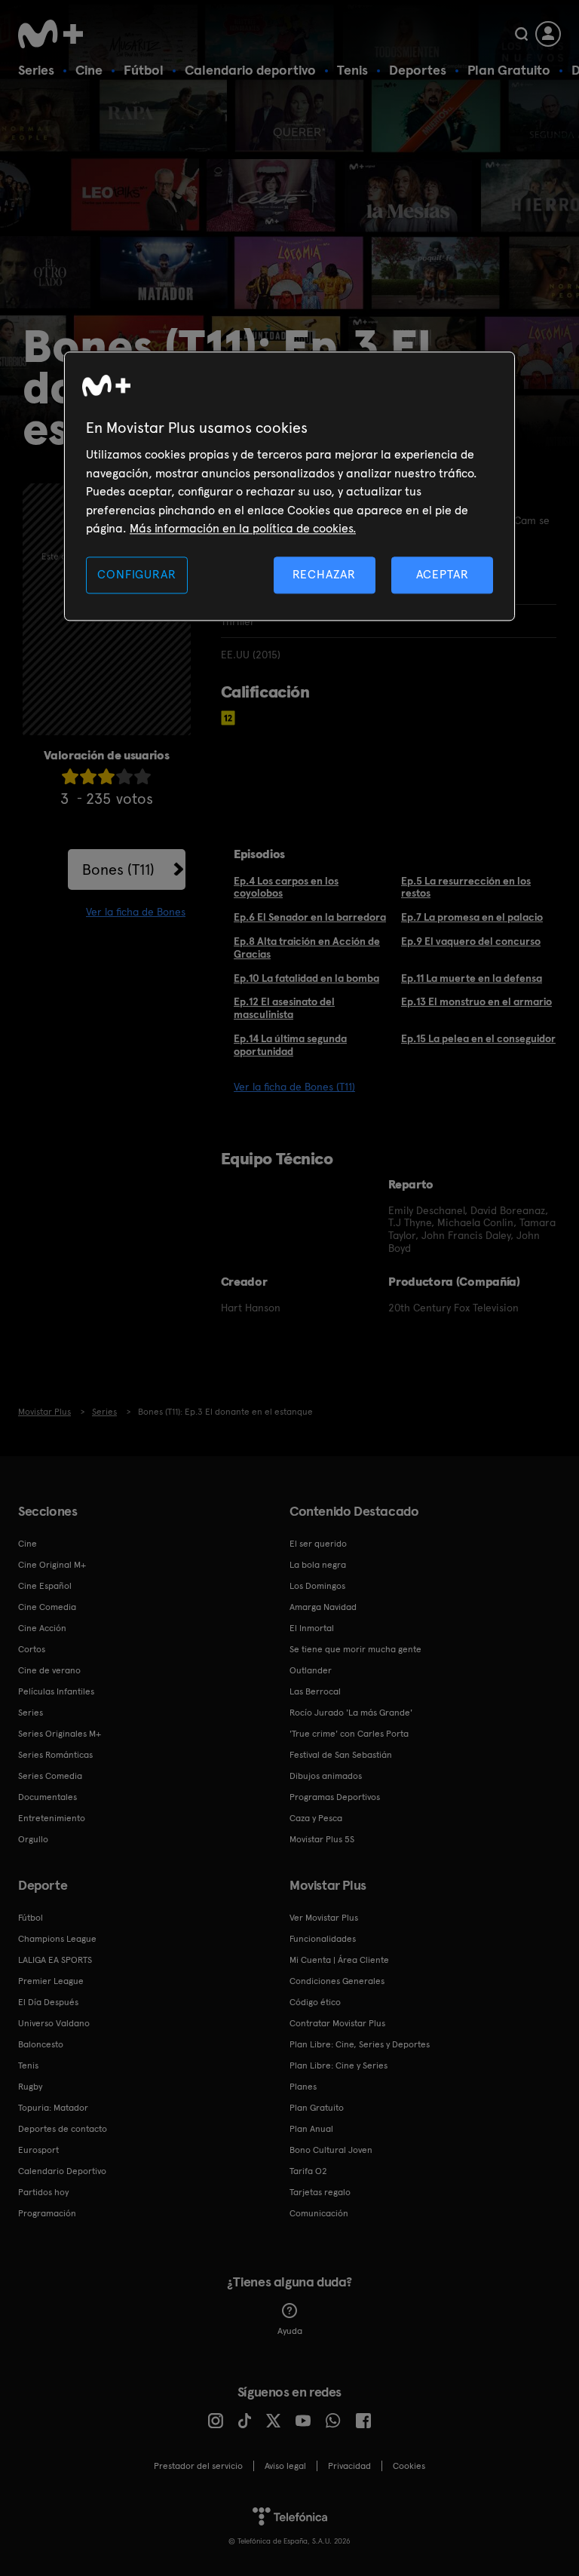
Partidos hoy (43, 2192)
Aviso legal (285, 2466)
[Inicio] (56, 34)
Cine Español (45, 1586)
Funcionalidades (323, 1939)
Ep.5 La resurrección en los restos (466, 887)
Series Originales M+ (60, 1734)
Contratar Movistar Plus (337, 2023)
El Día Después (48, 2002)
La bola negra (318, 1565)
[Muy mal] (70, 776)
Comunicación (319, 2213)
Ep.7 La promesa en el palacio (472, 917)
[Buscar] (521, 34)
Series (36, 70)
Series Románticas (55, 1755)
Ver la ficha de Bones (136, 912)
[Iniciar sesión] (548, 34)
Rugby (30, 2087)
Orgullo (33, 1839)
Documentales (47, 1797)
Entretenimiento (52, 1818)
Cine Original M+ (52, 1565)
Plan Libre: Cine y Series (339, 2065)
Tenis (352, 70)
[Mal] (88, 776)
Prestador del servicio (198, 2466)
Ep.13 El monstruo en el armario (476, 1001)
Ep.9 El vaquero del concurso (471, 941)
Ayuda (290, 2331)
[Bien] (124, 776)
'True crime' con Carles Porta (349, 1734)
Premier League (51, 1981)
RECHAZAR (324, 575)
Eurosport (38, 2150)
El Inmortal (312, 1628)
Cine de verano (49, 1670)
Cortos (32, 1649)
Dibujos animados (326, 1776)
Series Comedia (50, 1776)
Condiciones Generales (337, 1981)
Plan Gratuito (509, 70)
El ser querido (318, 1544)
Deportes (418, 70)
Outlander (311, 1670)
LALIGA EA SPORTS (55, 1960)
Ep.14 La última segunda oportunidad (290, 1045)
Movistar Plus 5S (322, 1839)
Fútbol (144, 70)
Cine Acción (42, 1628)
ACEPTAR (443, 575)
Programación (47, 2213)
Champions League (57, 1939)
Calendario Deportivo (62, 2171)
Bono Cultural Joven (331, 2150)
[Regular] (106, 776)
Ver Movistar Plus (324, 1918)
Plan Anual (311, 2129)
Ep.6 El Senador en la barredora (310, 917)
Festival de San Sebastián (341, 1755)
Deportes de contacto (63, 2129)
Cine (89, 70)
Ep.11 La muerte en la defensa (472, 978)
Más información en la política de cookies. (243, 528)
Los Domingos (317, 1586)
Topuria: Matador (53, 2108)
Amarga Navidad (323, 1607)
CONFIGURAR (136, 575)
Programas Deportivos (335, 1797)
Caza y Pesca (316, 1818)
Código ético (315, 2002)
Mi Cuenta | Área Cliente (339, 1960)
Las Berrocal (315, 1691)
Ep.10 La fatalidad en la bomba (306, 978)
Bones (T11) (118, 869)
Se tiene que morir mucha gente (355, 1649)
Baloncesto (41, 2044)
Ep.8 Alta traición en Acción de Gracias (307, 948)
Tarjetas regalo (320, 2192)
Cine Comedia (47, 1607)
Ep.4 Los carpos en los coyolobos (286, 887)
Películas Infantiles (56, 1691)
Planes (303, 2087)
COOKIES (409, 2466)
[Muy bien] (142, 776)
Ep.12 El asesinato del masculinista (284, 1008)
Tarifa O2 (308, 2171)
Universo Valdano (54, 2023)
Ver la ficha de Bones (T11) (294, 1087)
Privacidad (349, 2466)
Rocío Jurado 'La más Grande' (351, 1713)
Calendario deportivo (250, 70)
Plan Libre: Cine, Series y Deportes (360, 2044)
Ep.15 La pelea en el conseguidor (478, 1038)
